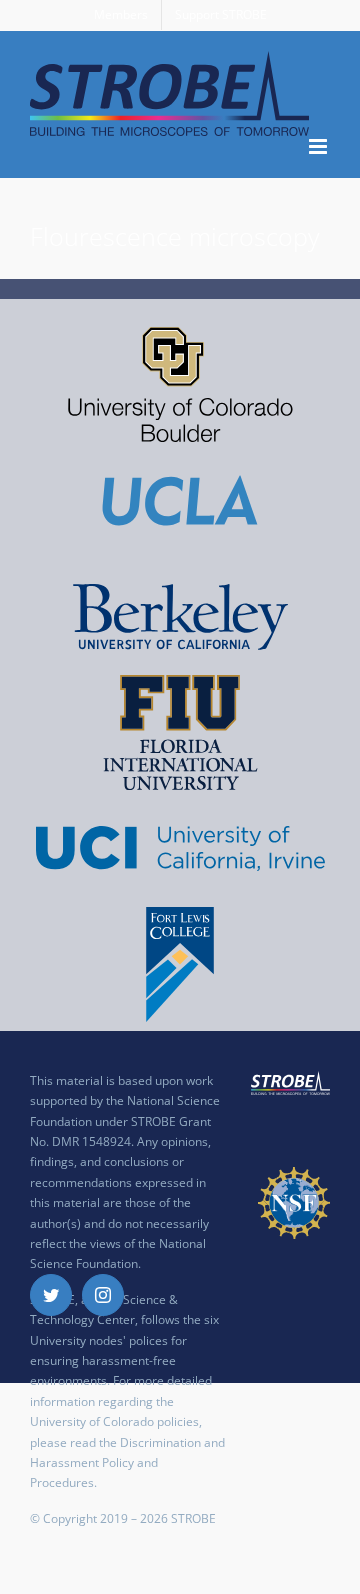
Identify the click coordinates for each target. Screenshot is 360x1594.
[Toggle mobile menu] (319, 146)
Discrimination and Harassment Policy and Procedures (127, 1463)
